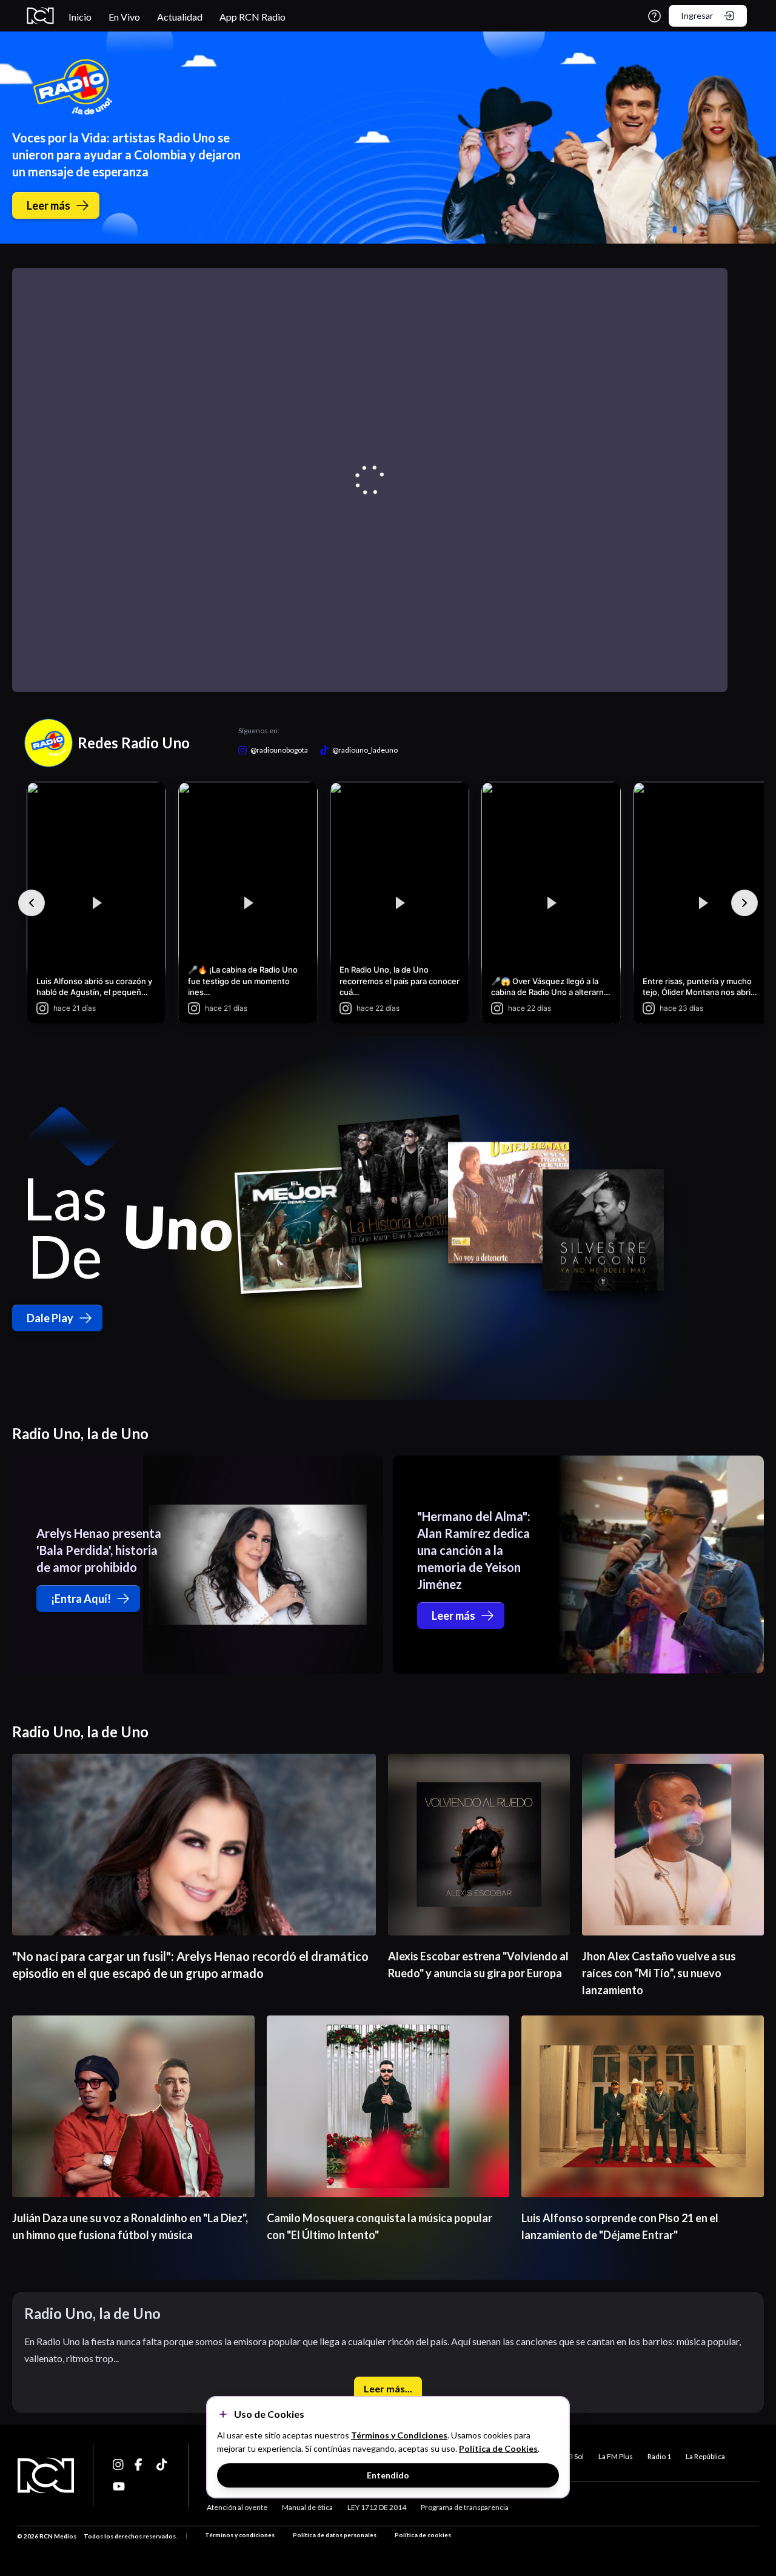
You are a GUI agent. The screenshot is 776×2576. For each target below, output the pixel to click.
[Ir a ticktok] (119, 2465)
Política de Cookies (498, 2448)
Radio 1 (659, 2456)
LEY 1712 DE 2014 (377, 2507)
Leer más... (388, 2388)
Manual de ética (307, 2507)
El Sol (575, 2456)
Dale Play (50, 1318)
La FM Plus (616, 2456)
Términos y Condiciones (399, 2435)
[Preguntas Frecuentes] (654, 16)
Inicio (80, 17)
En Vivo (124, 17)
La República (705, 2456)
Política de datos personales (335, 2535)
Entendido (388, 2475)
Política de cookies (423, 2535)
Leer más (48, 205)
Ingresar (697, 15)
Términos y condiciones (240, 2535)
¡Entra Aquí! (81, 1599)
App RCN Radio (253, 17)
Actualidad (180, 17)
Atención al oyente (237, 2507)
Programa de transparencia (465, 2507)
